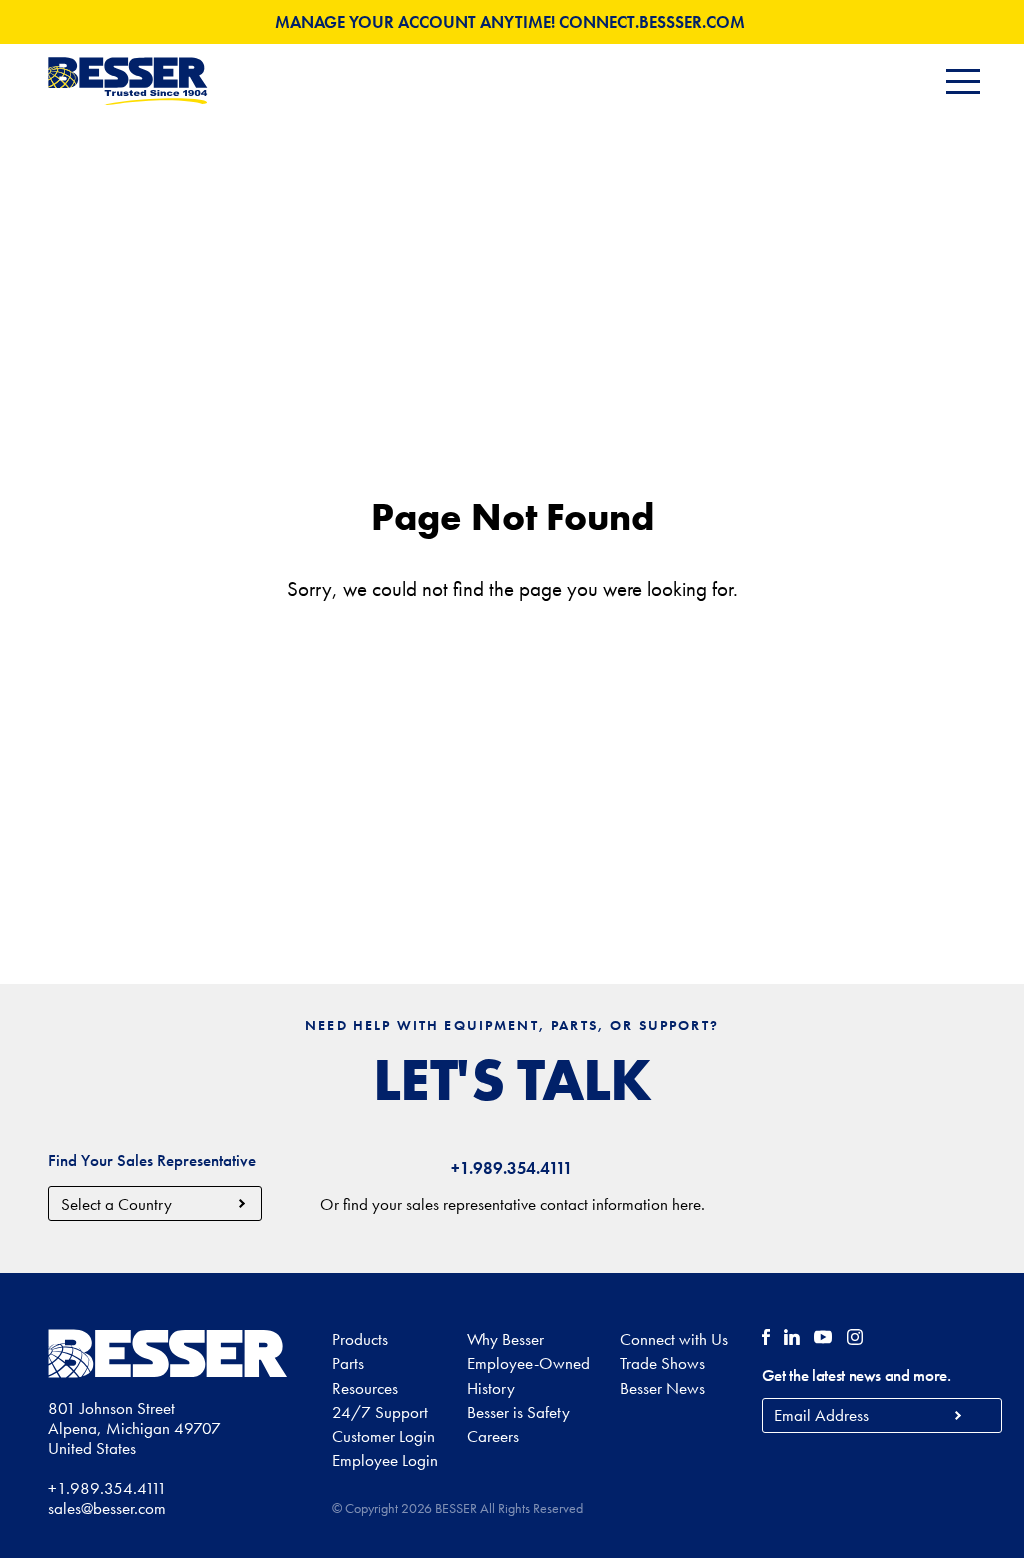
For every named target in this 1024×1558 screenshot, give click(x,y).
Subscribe (958, 1415)
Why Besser (505, 1339)
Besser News (662, 1388)
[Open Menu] (963, 81)
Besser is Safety (518, 1412)
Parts (348, 1363)
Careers (493, 1436)
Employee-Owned (528, 1363)
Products (360, 1339)
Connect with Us (674, 1339)
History (491, 1388)
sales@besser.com (107, 1508)
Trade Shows (662, 1363)
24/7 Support (380, 1412)
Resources (365, 1388)
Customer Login (383, 1436)
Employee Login (385, 1460)
